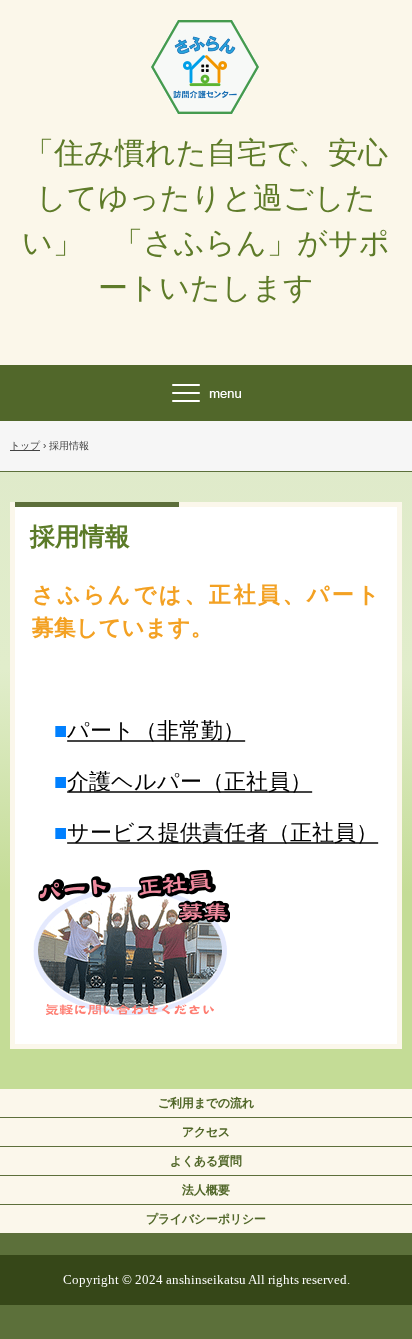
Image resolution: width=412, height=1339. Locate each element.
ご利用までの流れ (206, 1103)
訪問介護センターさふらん (206, 38)
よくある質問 (206, 1161)
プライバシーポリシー (206, 1219)
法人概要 (206, 1190)
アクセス (206, 1132)
